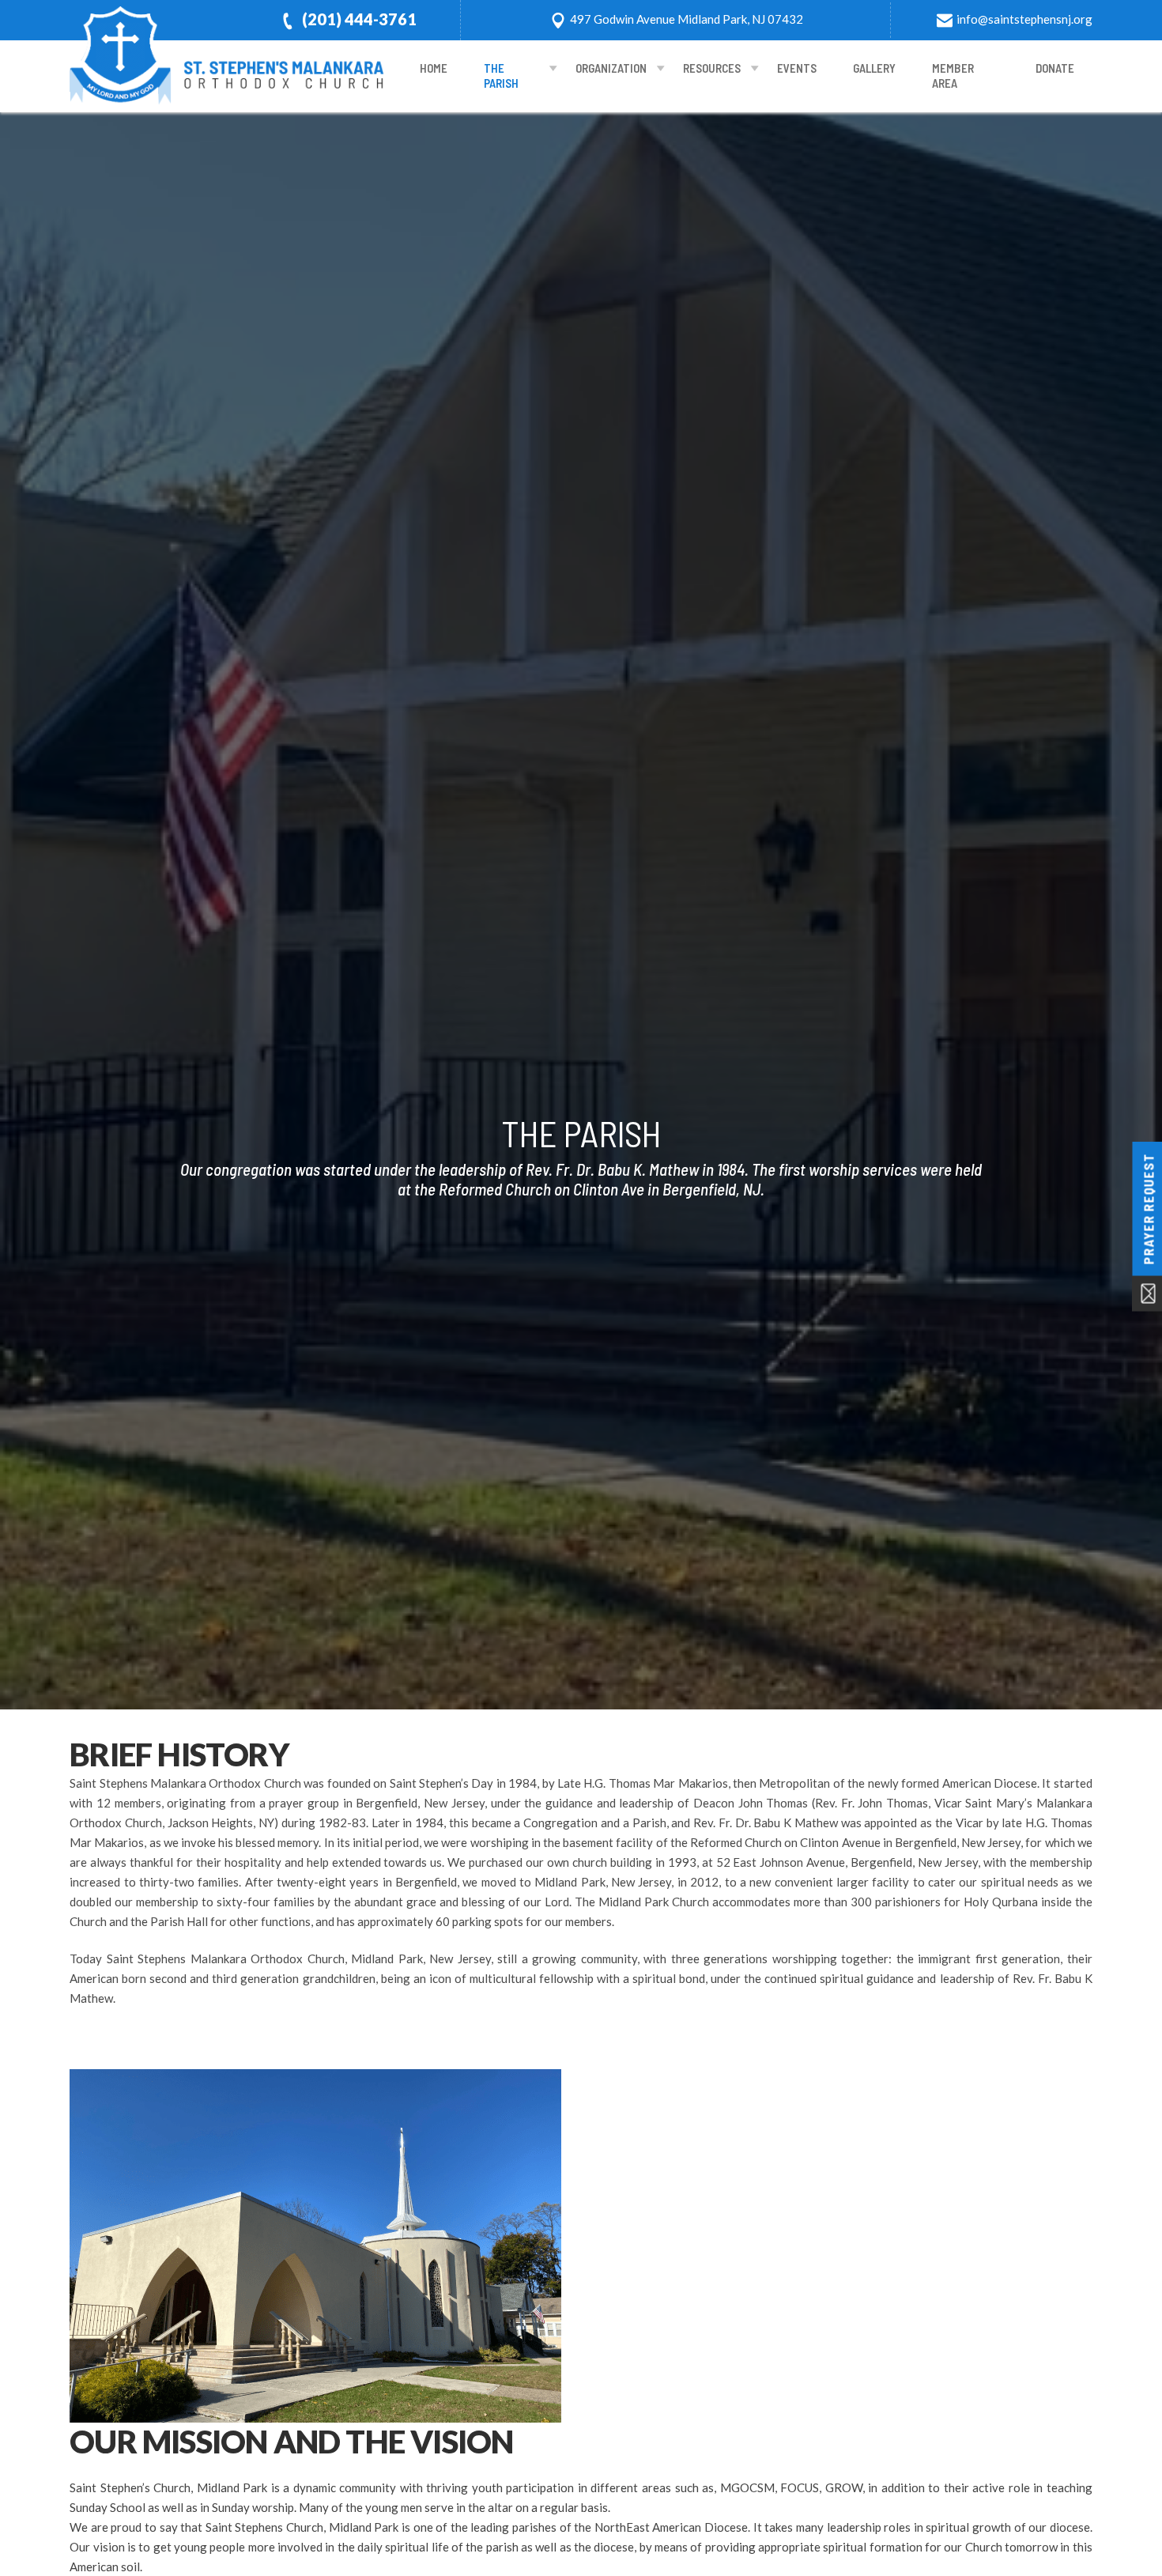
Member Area (953, 76)
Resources (712, 68)
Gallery (874, 68)
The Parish (501, 76)
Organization (611, 68)
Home (434, 68)
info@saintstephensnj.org (1024, 19)
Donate (1055, 68)
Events (797, 68)
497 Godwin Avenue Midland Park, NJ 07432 (687, 19)
